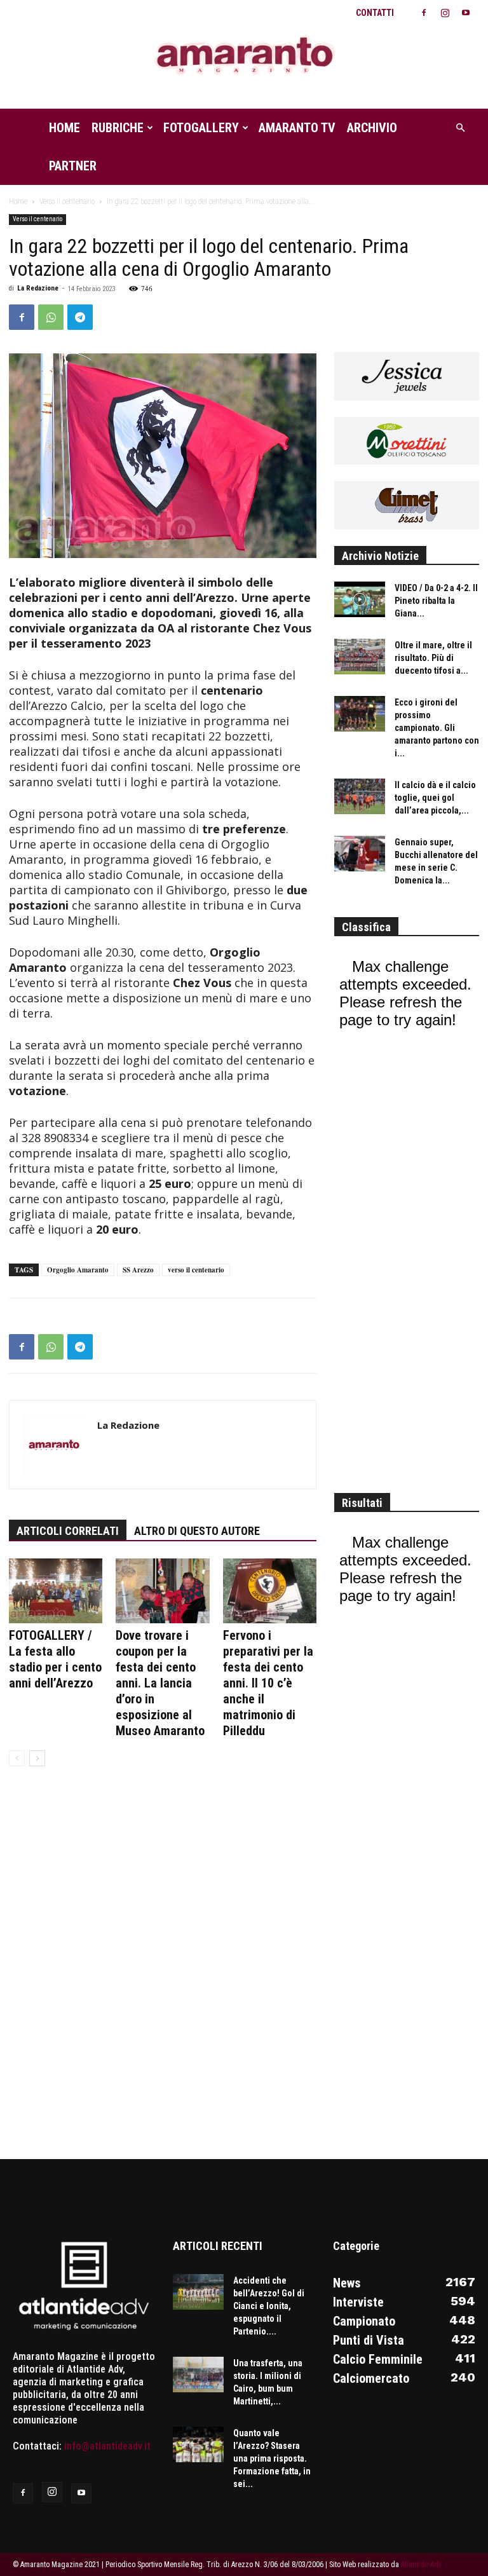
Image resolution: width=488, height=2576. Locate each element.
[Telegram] (80, 317)
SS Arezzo (138, 1270)
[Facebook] (424, 13)
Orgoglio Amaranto (78, 1270)
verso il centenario (196, 1270)
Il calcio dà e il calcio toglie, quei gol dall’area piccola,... (435, 798)
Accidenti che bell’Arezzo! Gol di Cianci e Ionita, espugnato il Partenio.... (269, 2306)
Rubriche (118, 128)
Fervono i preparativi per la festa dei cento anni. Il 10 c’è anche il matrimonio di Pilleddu (268, 1683)
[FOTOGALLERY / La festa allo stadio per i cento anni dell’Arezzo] (56, 1591)
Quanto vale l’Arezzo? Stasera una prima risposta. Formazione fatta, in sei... (272, 2458)
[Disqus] (163, 1971)
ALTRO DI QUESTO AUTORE (197, 1531)
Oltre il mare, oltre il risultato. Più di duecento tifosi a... (433, 658)
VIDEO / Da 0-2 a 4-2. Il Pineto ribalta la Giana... (436, 601)
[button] (460, 128)
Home (64, 128)
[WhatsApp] (51, 317)
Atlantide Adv (421, 2565)
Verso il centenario (67, 201)
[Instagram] (445, 13)
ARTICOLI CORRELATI (68, 1531)
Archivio (372, 128)
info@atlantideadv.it (107, 2446)
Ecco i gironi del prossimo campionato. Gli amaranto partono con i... (437, 728)
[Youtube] (466, 13)
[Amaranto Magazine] (244, 56)
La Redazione (38, 288)
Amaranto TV (297, 128)
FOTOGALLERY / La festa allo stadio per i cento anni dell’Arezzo (55, 1659)
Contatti (375, 13)
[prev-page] (17, 1758)
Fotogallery (201, 128)
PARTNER (73, 166)
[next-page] (37, 1758)
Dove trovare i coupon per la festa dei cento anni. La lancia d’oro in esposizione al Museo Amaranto (160, 1683)
